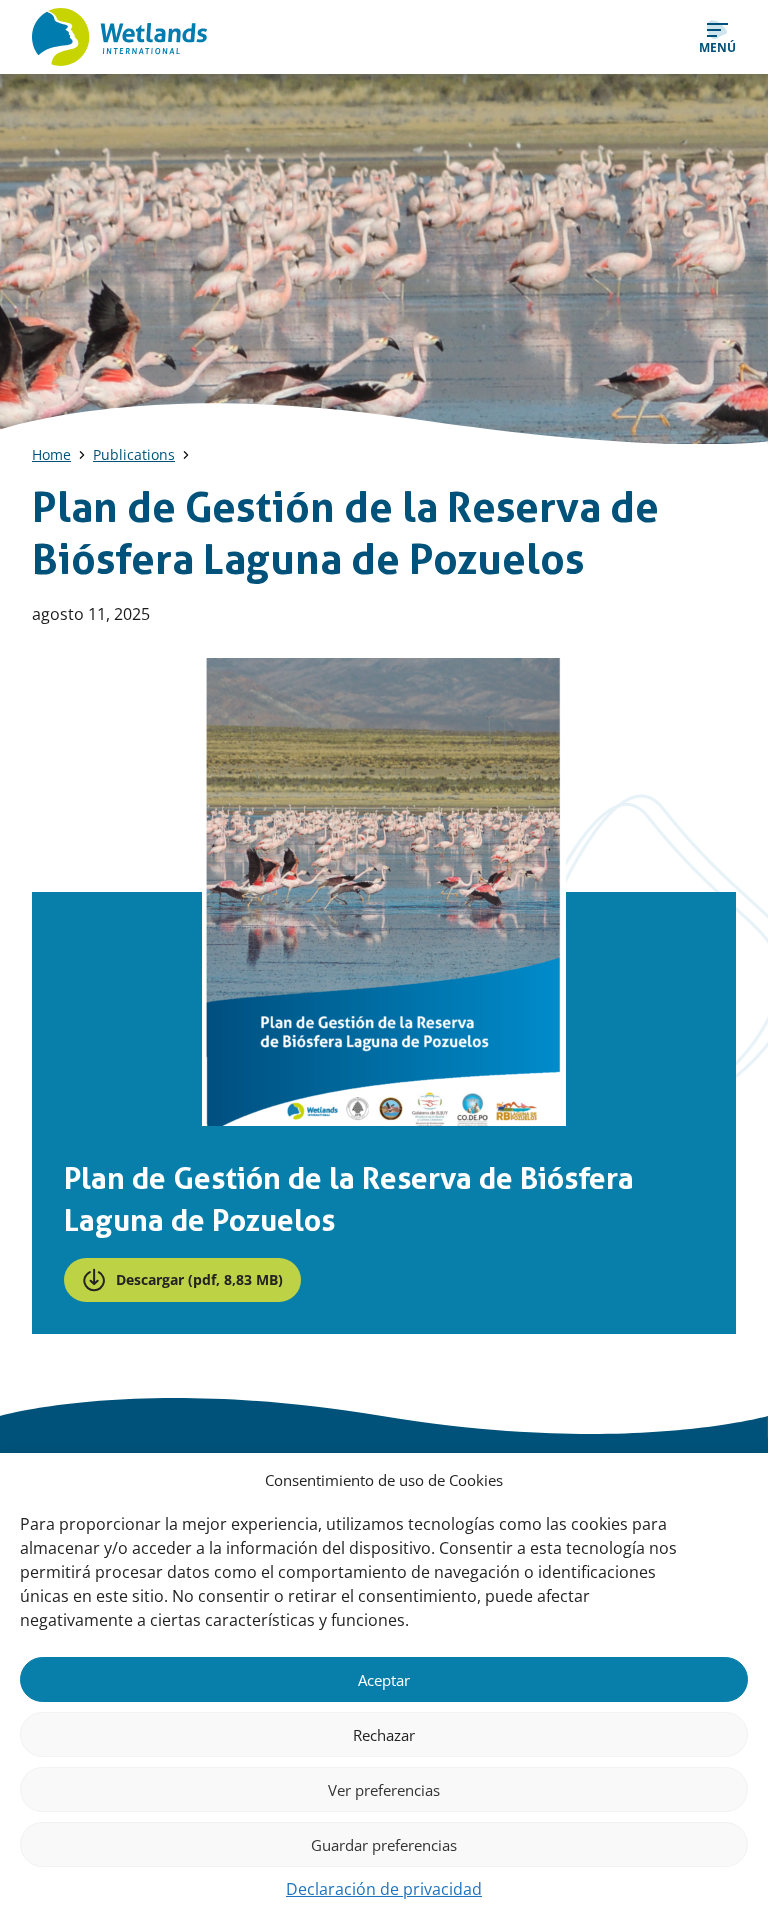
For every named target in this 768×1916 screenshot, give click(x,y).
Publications (134, 454)
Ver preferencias (384, 1790)
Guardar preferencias (384, 1845)
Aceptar (384, 1680)
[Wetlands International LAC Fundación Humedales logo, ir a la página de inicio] (119, 37)
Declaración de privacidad (384, 1889)
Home (51, 454)
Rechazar (384, 1735)
